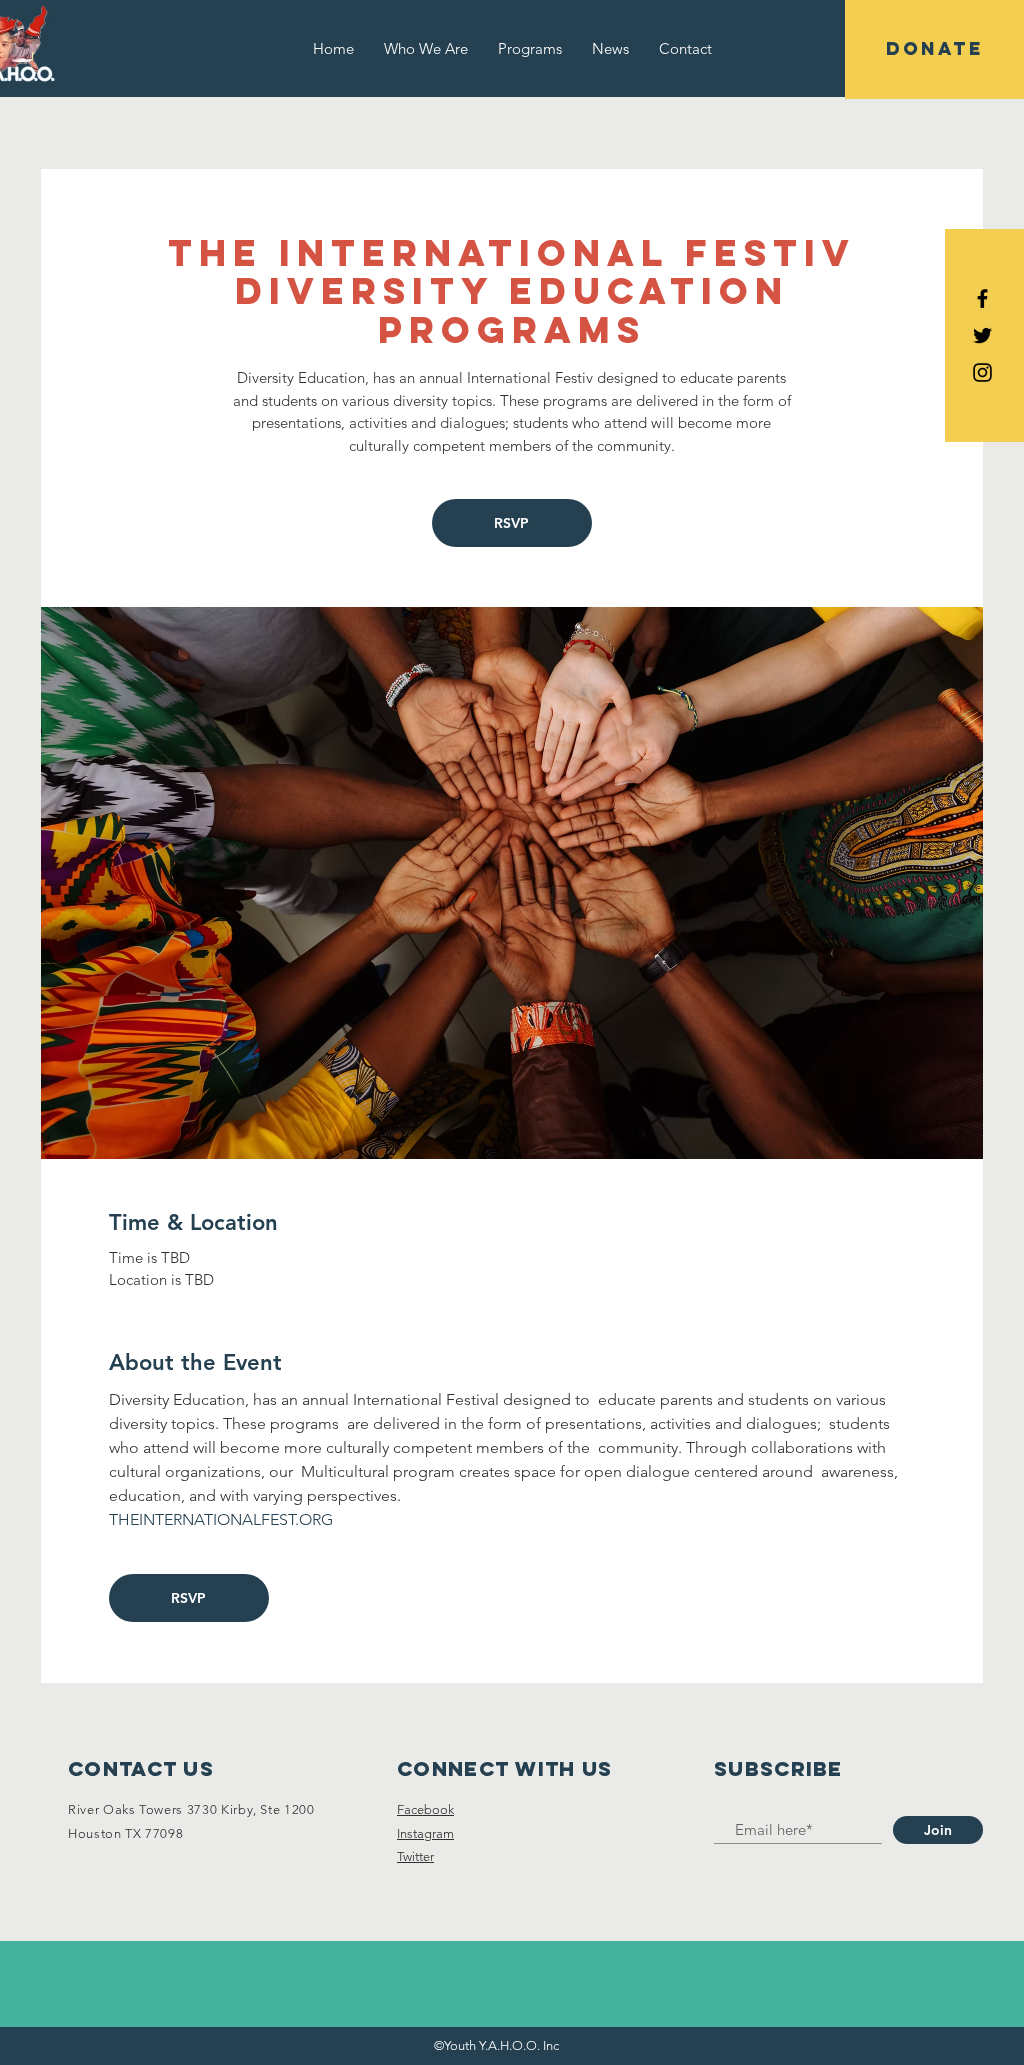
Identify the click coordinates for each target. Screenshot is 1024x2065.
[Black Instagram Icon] (982, 372)
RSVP (511, 523)
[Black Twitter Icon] (982, 335)
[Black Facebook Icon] (982, 298)
